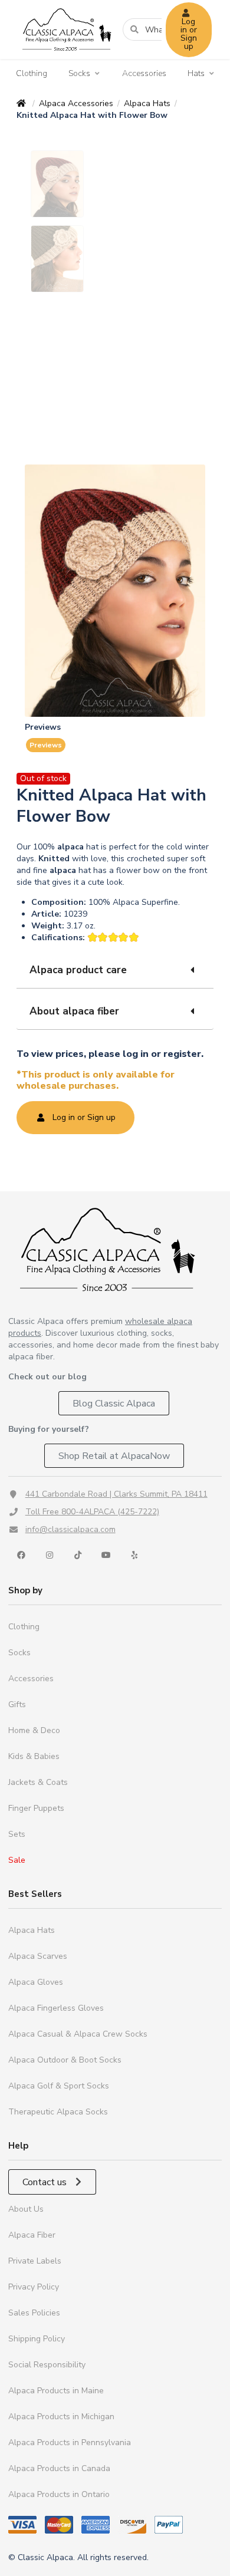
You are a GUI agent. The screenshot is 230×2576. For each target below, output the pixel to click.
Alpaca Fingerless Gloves (56, 2008)
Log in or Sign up (189, 34)
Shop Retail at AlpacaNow (114, 1456)
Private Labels (35, 2261)
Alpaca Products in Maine (56, 2391)
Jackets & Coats (38, 1782)
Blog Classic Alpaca (114, 1404)
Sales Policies (34, 2313)
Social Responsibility (47, 2365)
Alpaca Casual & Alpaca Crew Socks (78, 2034)
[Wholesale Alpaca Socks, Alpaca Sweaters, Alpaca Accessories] (67, 56)
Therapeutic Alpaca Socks (58, 2112)
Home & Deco (34, 1730)
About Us (26, 2209)
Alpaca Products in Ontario (59, 2494)
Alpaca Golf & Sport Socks (59, 2086)
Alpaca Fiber (32, 2235)
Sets (17, 1834)
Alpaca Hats (147, 103)
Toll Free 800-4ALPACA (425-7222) (92, 1512)
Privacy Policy (34, 2287)
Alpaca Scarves (38, 1956)
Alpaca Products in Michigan (61, 2417)
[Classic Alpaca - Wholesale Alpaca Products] (115, 1249)
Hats (196, 74)
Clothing (32, 73)
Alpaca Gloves (36, 1982)
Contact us (46, 2182)
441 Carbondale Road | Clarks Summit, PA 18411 (116, 1494)
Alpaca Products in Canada (59, 2468)
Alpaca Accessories (76, 103)
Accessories (144, 73)
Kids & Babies (34, 1756)
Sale (17, 1860)
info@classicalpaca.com (70, 1529)
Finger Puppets (36, 1808)
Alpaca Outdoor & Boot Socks (65, 2060)
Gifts (17, 1704)
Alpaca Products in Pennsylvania (70, 2442)
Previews (46, 745)
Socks (79, 74)
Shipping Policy (37, 2339)
